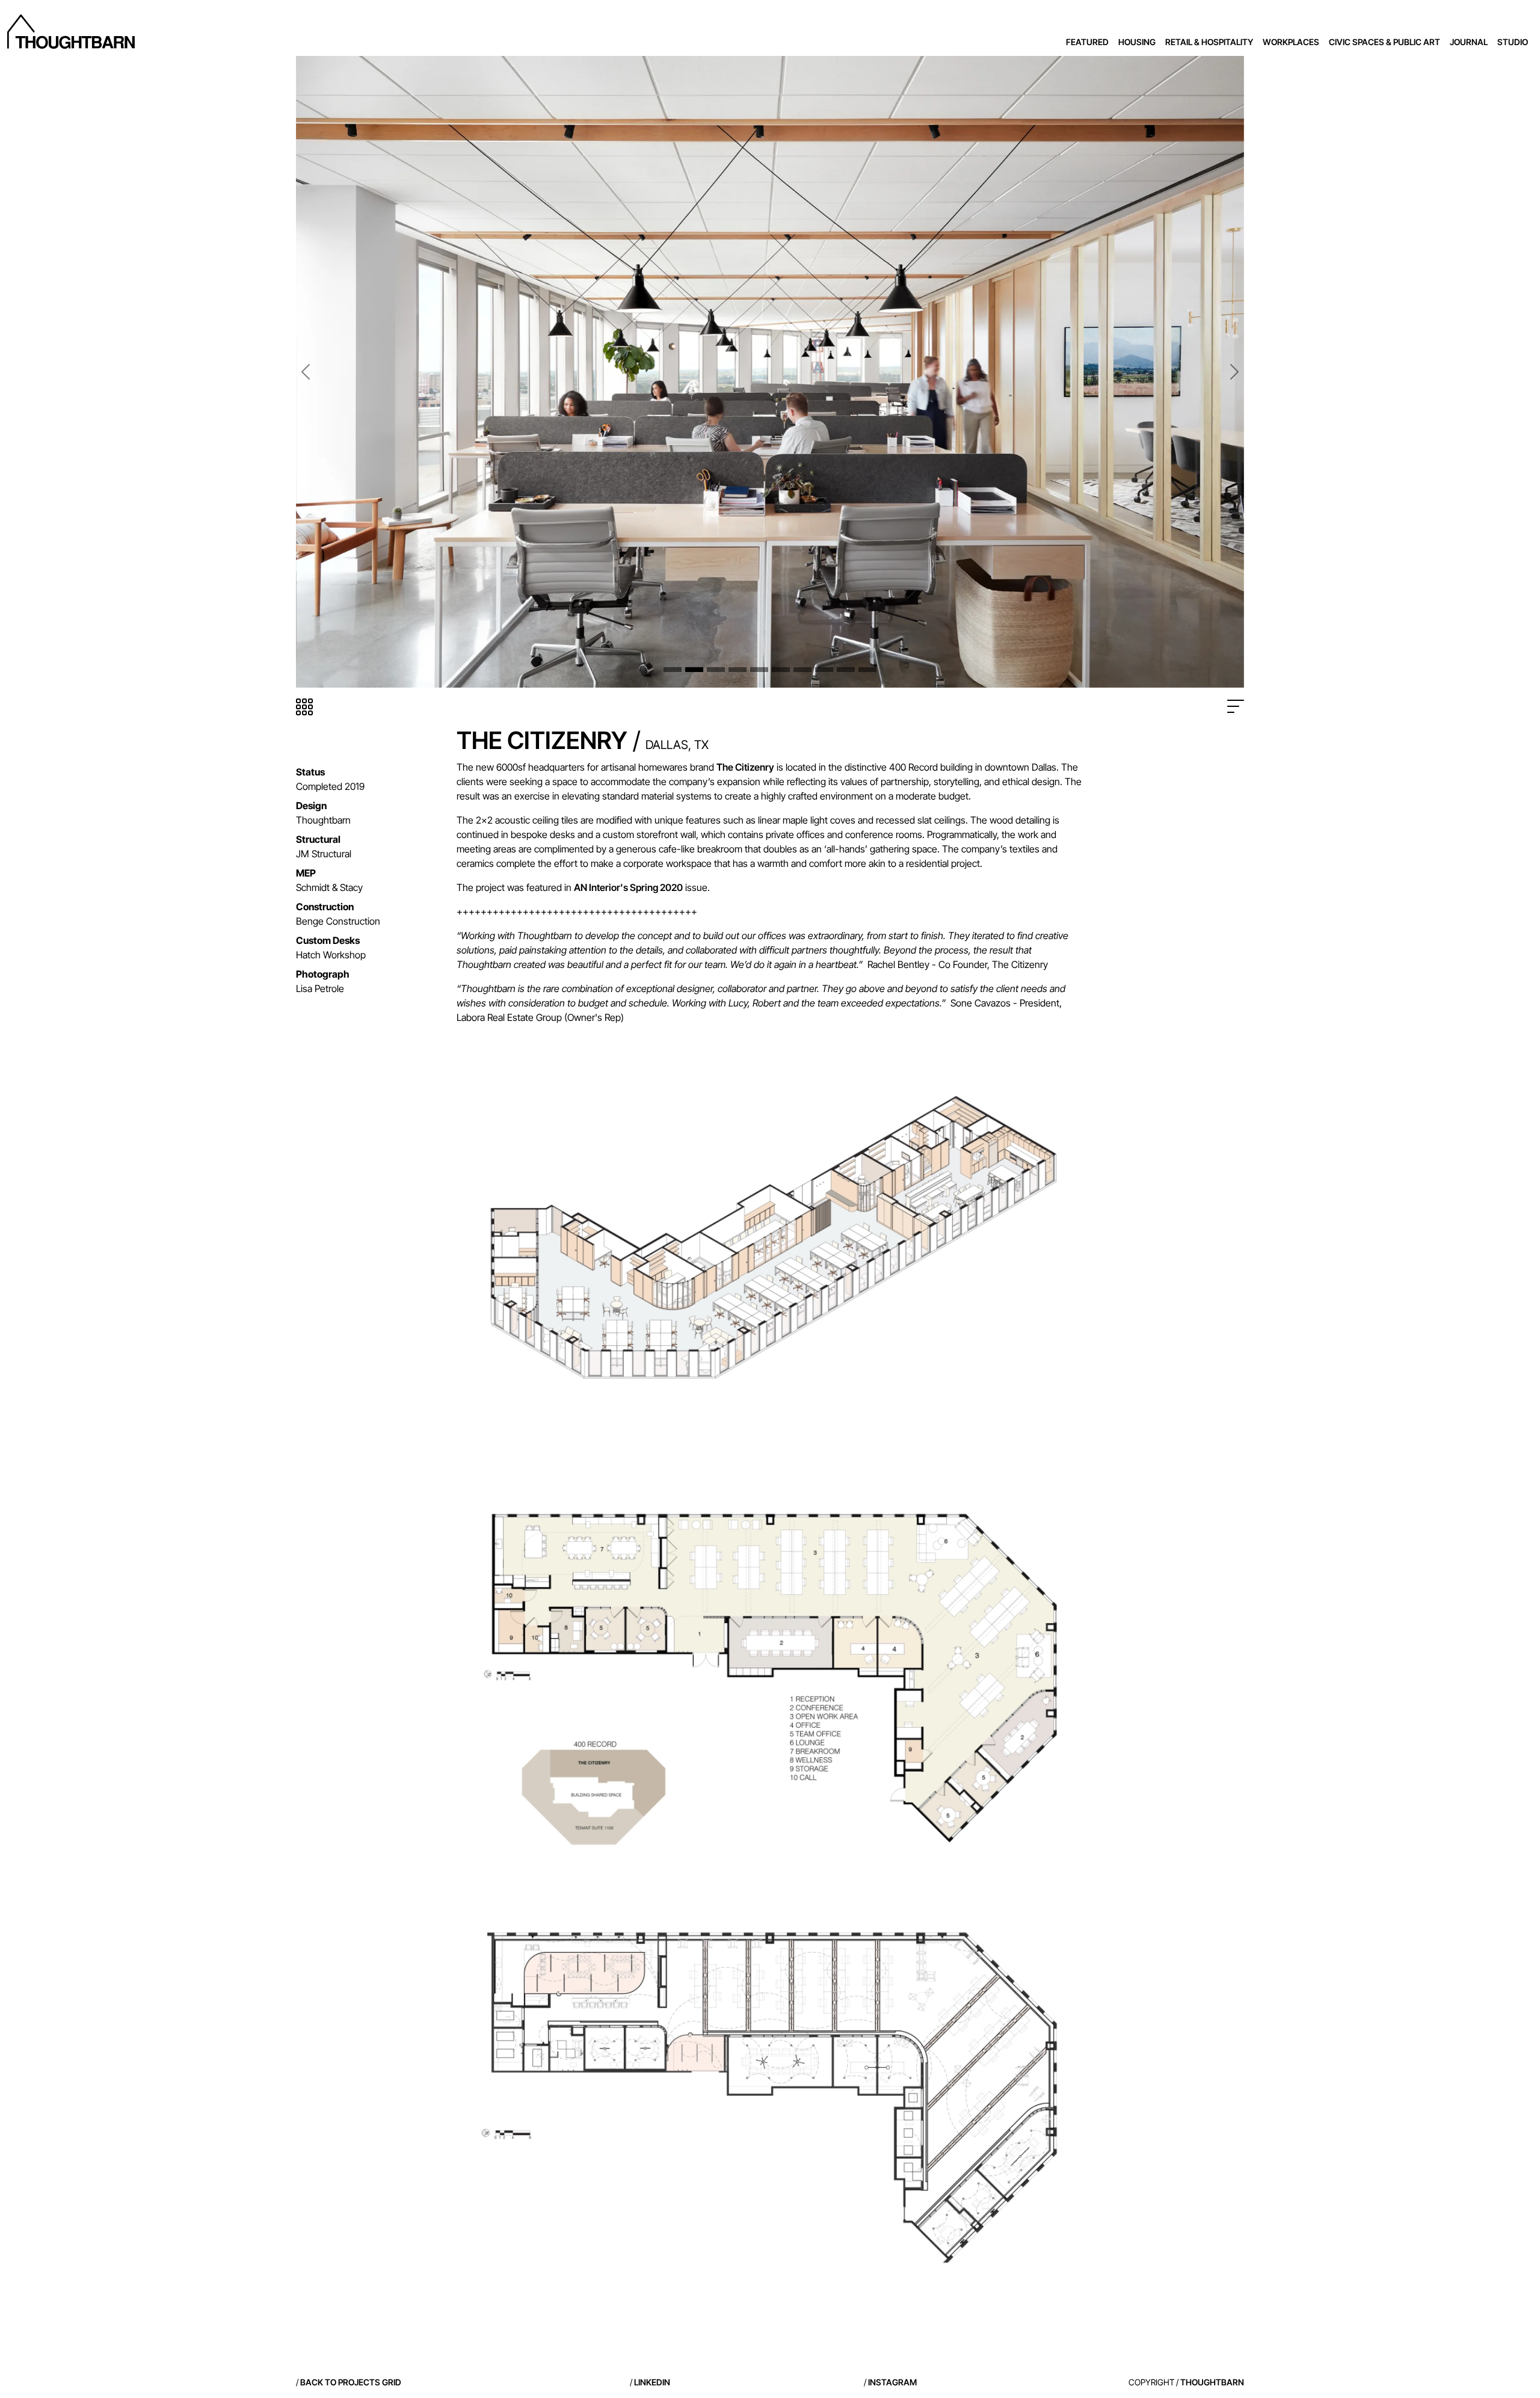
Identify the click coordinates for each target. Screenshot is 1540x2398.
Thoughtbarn (1212, 2382)
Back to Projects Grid (351, 2382)
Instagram (892, 2382)
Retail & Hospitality (1209, 42)
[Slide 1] (673, 670)
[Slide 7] (802, 670)
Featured (1087, 42)
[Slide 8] (824, 670)
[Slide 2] (694, 670)
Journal (1469, 42)
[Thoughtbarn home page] (71, 32)
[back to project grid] (304, 706)
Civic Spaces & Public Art (1384, 42)
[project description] (1236, 706)
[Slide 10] (867, 670)
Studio (1513, 42)
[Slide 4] (738, 670)
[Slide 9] (846, 670)
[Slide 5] (759, 670)
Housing (1137, 42)
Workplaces (1291, 42)
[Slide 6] (781, 670)
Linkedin (652, 2382)
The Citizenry (745, 767)
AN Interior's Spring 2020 (628, 887)
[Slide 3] (716, 670)
